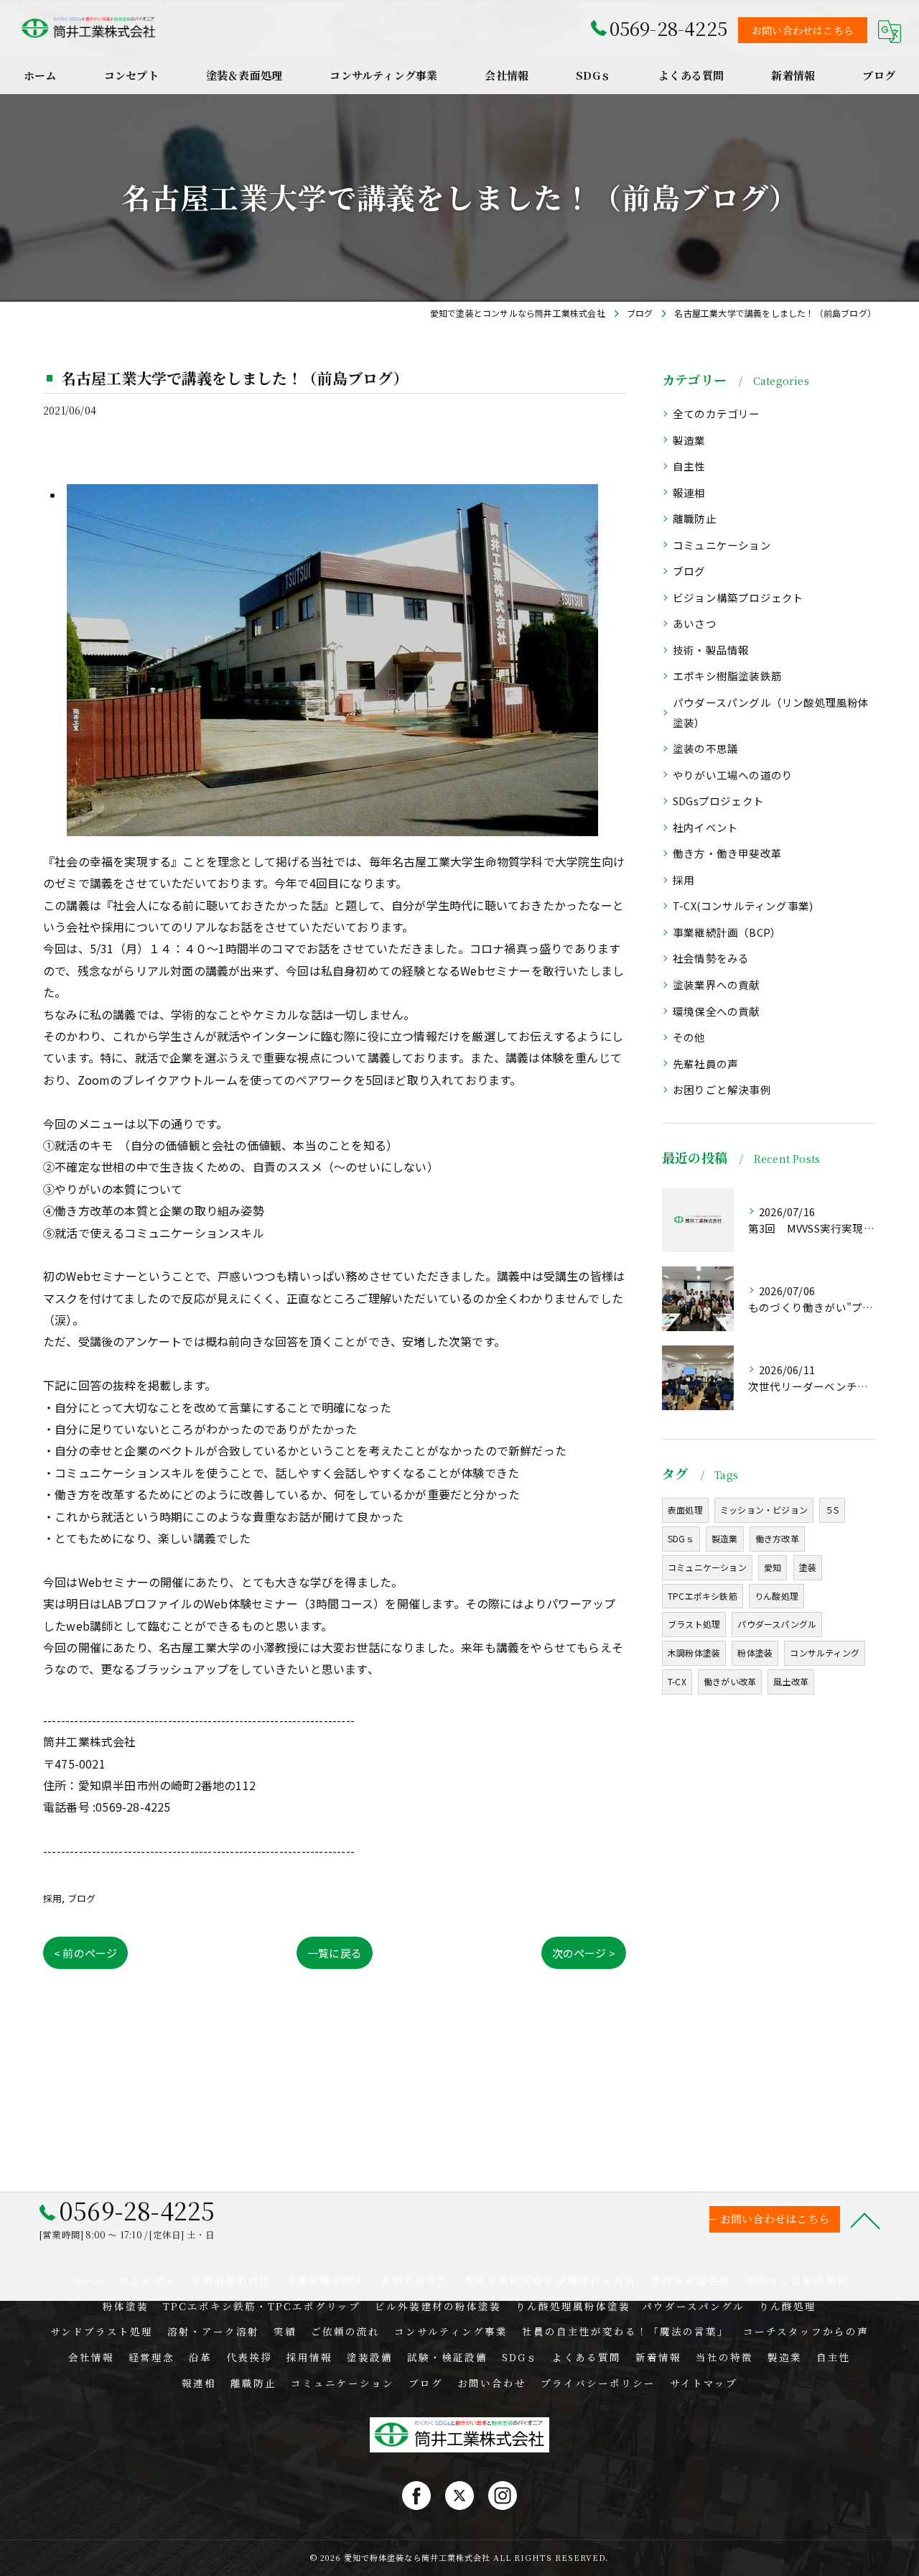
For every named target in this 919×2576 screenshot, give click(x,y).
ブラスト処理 (694, 1624)
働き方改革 (777, 1538)
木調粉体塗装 (694, 1653)
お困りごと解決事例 (722, 1089)
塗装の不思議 (705, 748)
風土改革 (791, 1681)
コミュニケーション (722, 545)
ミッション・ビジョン (764, 1510)
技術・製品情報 (711, 650)
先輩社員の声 (705, 1064)
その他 (689, 1037)
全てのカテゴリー (717, 413)
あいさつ (695, 623)
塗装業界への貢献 (717, 984)
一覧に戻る (335, 1953)
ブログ (82, 1898)
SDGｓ (681, 1538)
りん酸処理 (776, 1596)
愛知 (773, 1567)
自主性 (689, 466)
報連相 (689, 492)
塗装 (808, 1567)
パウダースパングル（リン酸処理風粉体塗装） (771, 712)
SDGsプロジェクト (718, 801)
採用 (52, 1898)
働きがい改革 (730, 1681)
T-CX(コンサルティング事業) (743, 905)
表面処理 (685, 1510)
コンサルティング (825, 1653)
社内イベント (705, 827)
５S (832, 1510)
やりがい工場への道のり (733, 775)
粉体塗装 (755, 1653)
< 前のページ (85, 1953)
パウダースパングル (777, 1624)
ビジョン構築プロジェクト (738, 597)
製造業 (689, 440)
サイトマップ (704, 2383)
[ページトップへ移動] (865, 2220)
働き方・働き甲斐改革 (727, 853)
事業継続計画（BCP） (727, 932)
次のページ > (584, 1953)
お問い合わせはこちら (803, 30)
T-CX (677, 1681)
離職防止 (695, 518)
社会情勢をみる (711, 958)
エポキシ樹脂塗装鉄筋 (727, 676)
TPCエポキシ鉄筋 (703, 1596)
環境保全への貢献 (717, 1011)
